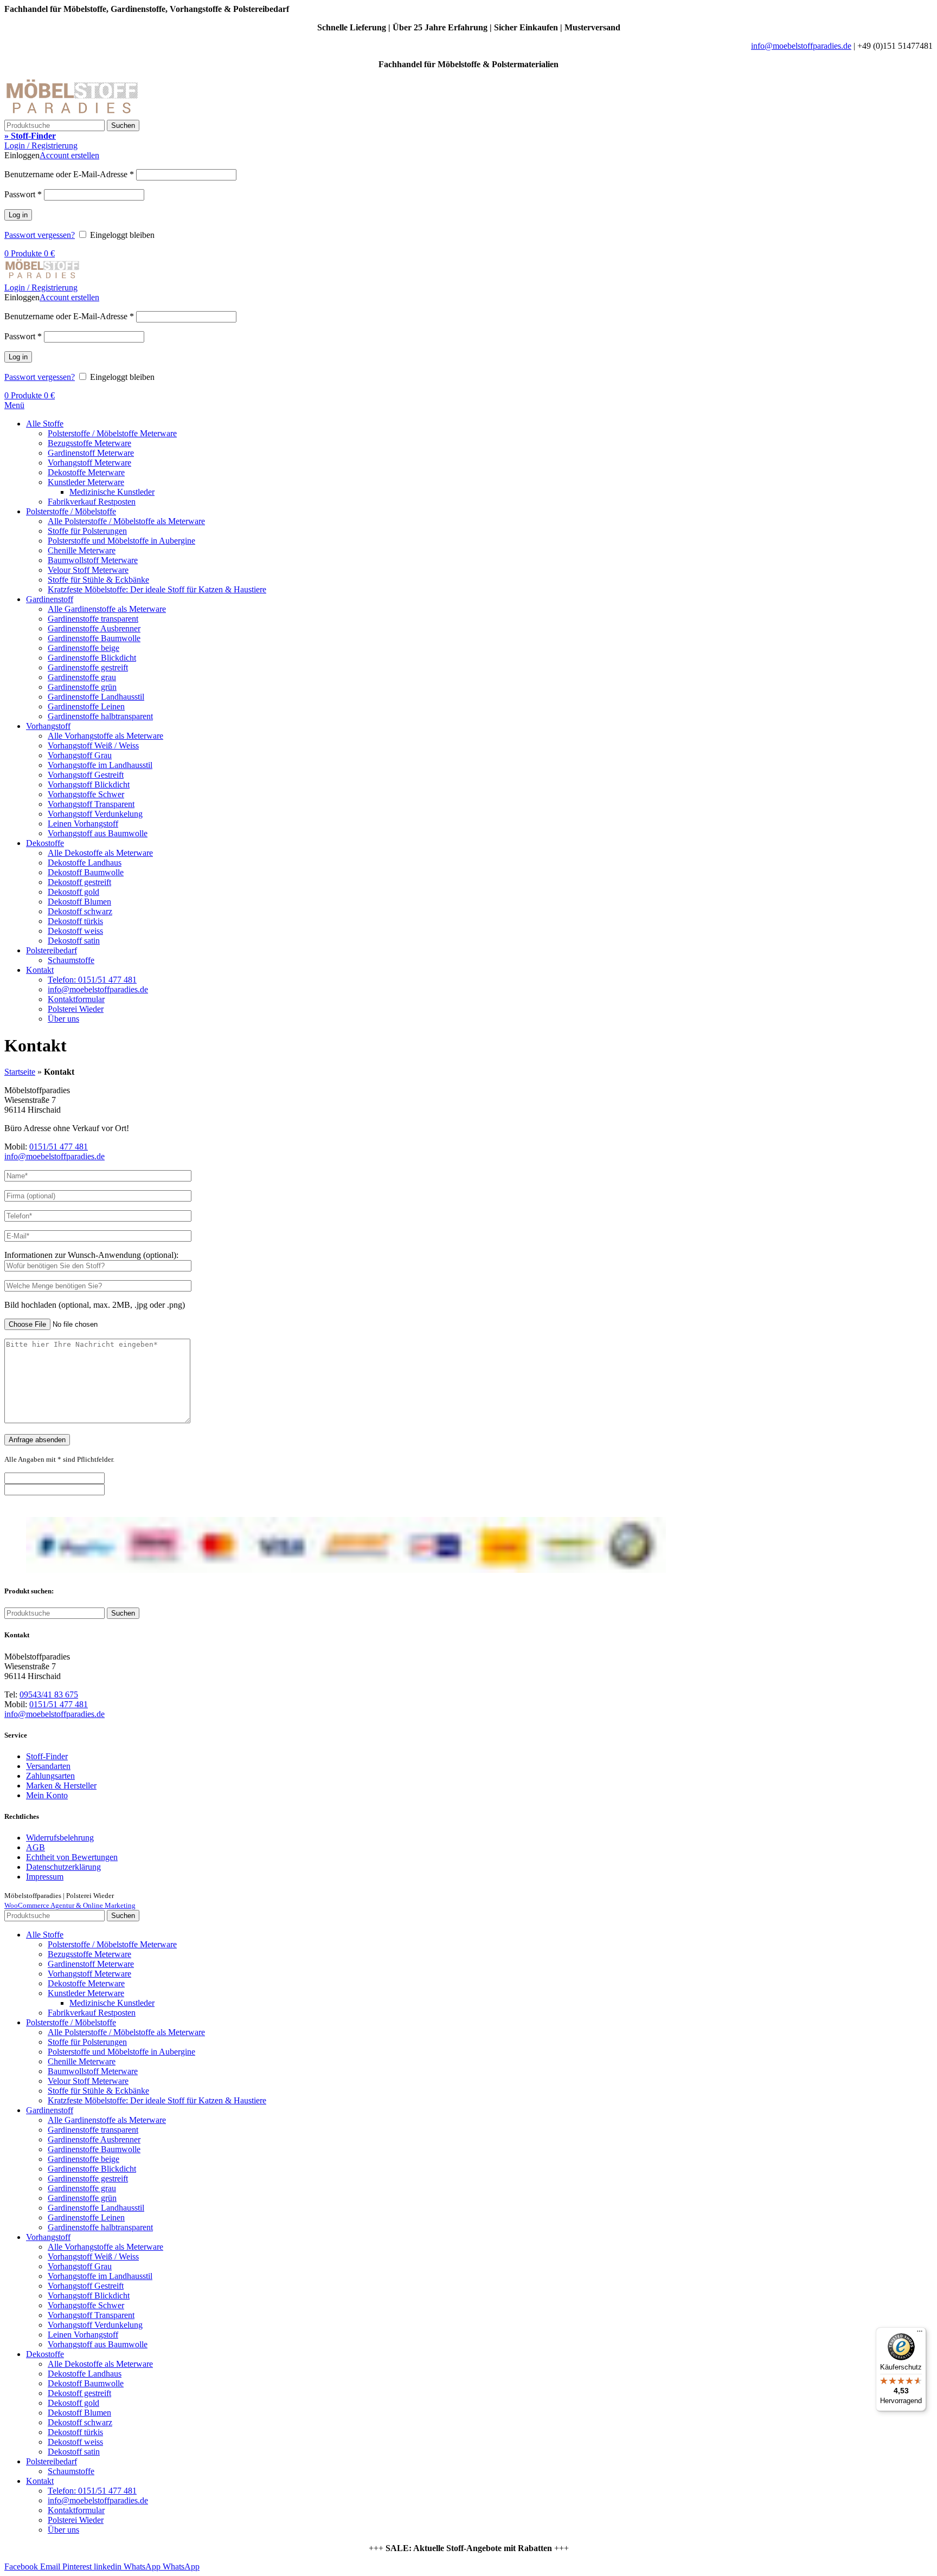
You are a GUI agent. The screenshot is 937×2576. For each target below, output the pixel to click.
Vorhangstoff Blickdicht (89, 785)
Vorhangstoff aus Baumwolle (98, 833)
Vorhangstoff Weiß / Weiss (93, 745)
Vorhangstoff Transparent (91, 804)
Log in (18, 215)
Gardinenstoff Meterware (91, 453)
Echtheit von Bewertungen (72, 1857)
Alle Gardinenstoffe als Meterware (107, 609)
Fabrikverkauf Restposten (92, 502)
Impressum (45, 1877)
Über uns (63, 1019)
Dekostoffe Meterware (86, 472)
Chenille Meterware (82, 550)
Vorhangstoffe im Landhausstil (100, 765)
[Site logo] (72, 115)
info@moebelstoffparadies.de (801, 46)
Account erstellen (69, 155)
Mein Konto (47, 1795)
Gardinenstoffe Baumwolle (94, 638)
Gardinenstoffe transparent (93, 619)
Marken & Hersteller (61, 1786)
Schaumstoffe (71, 960)
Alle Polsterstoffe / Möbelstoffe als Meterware (126, 521)
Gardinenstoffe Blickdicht (92, 658)
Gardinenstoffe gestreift (88, 667)
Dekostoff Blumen (79, 902)
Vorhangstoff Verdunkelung (95, 814)
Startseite (20, 1072)
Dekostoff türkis (75, 921)
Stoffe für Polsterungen (87, 531)
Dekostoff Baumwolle (86, 872)
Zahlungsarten (50, 1776)
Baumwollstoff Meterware (93, 560)
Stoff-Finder (47, 1756)
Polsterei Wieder (76, 1009)
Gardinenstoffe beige (84, 648)
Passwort (23, 194)
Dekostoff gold (73, 892)
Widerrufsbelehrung (60, 1838)
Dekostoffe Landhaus (85, 863)
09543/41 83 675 (49, 1694)
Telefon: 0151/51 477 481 (92, 980)
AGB (36, 1847)
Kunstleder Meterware (86, 482)
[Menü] (920, 2334)
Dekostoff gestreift (79, 882)
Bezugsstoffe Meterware (89, 443)
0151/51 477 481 (59, 1147)
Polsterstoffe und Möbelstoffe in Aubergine (121, 541)
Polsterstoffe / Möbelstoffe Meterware (112, 433)
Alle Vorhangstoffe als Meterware (105, 736)
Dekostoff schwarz (80, 911)
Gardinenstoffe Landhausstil (96, 697)
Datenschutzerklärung (63, 1867)
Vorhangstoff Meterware (89, 463)
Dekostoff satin (74, 941)
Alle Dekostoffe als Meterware (100, 853)
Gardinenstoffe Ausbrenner (94, 628)
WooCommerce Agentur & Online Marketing (70, 1905)
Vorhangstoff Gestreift (86, 775)
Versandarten (48, 1766)
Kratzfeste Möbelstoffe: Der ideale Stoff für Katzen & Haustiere (157, 589)
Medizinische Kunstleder (112, 492)
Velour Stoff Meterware (88, 570)
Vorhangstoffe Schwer (86, 794)
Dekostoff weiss (75, 931)
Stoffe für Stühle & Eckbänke (98, 580)
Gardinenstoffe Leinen (86, 706)
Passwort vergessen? (40, 235)
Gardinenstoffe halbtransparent (100, 716)
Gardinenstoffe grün (82, 687)
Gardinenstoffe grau (82, 677)
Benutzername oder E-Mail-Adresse (69, 174)
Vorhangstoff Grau (80, 755)
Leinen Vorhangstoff (83, 824)
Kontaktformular (76, 999)
